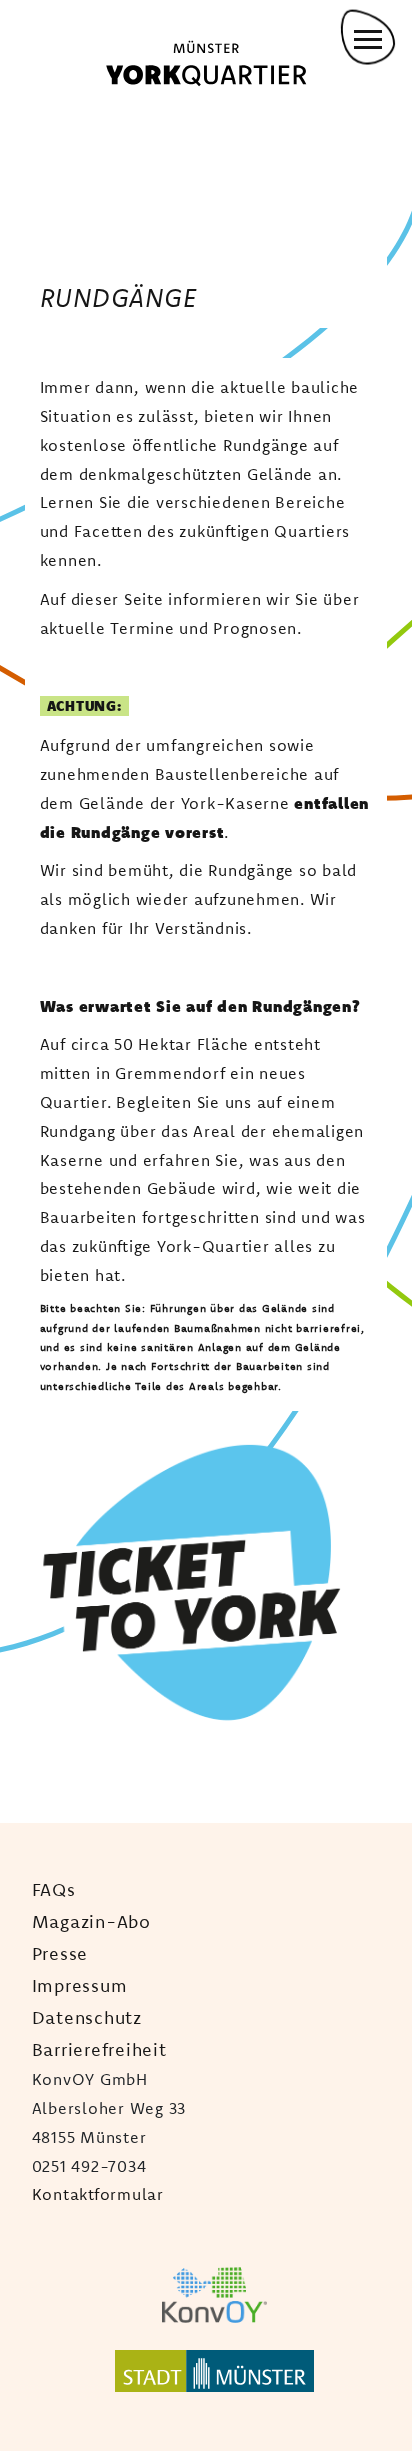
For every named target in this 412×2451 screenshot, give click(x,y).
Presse (60, 1953)
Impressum (80, 1985)
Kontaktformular (98, 2194)
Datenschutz (87, 2017)
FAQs (54, 1889)
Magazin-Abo (91, 1921)
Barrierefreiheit (99, 2049)
